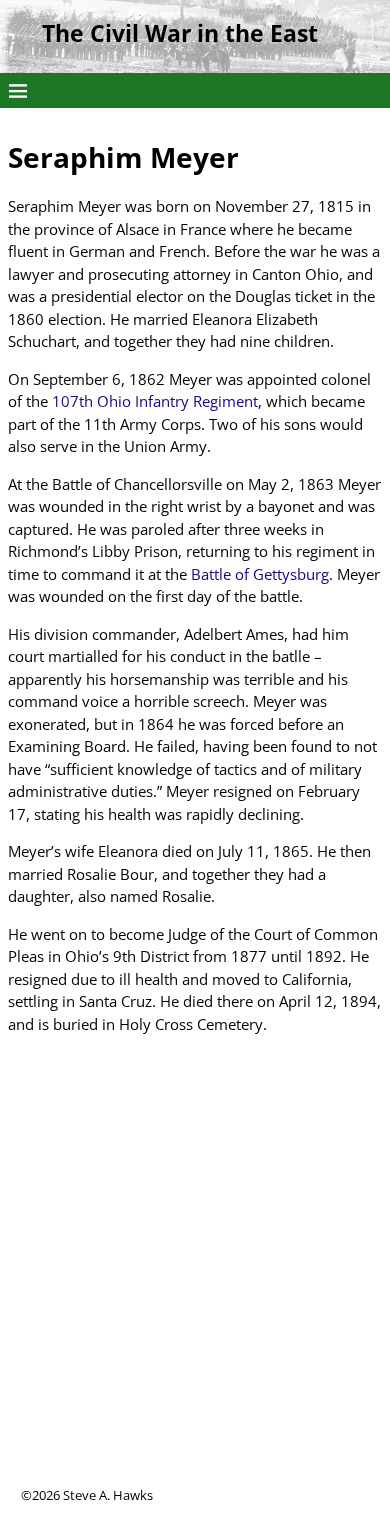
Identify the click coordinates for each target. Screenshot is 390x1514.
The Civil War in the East (180, 33)
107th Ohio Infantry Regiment (155, 401)
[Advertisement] (195, 1291)
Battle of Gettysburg (260, 574)
